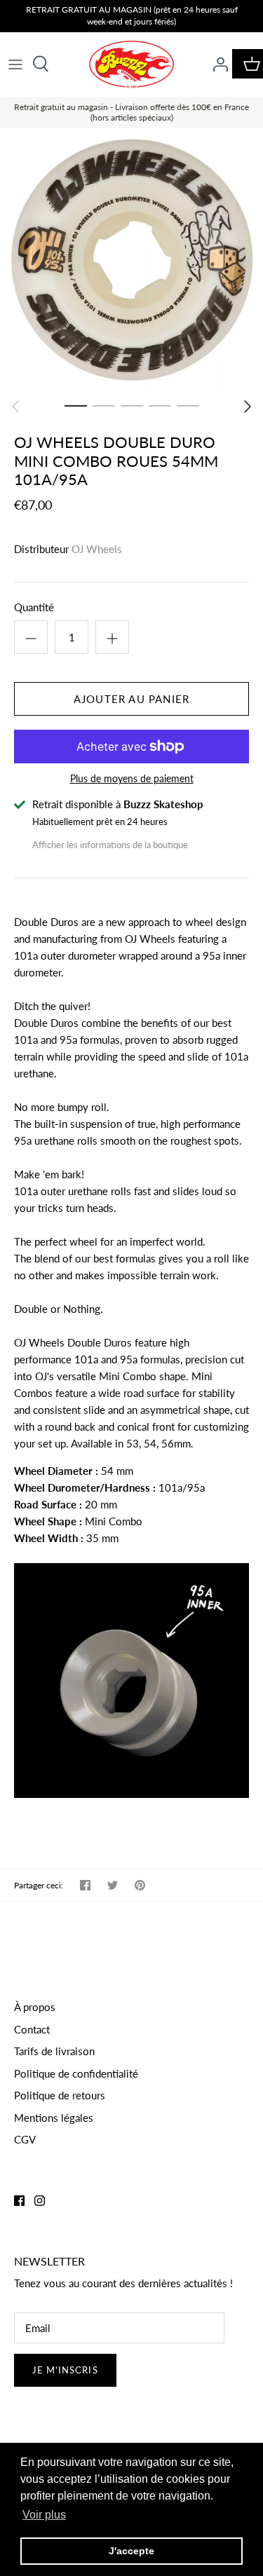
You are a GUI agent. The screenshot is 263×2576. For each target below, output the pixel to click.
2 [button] (104, 405)
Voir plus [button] (44, 2515)
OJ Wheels (97, 549)
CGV (25, 2139)
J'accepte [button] (131, 2551)
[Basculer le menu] (15, 64)
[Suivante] (248, 407)
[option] (131, 260)
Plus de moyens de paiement (132, 779)
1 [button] (76, 405)
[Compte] (217, 64)
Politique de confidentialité (76, 2073)
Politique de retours (60, 2095)
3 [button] (132, 405)
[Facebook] (19, 2201)
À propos (35, 2007)
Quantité (34, 607)
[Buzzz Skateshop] (131, 64)
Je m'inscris (65, 2370)
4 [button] (160, 405)
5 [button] (188, 405)
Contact (32, 2029)
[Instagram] (40, 2201)
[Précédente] (15, 407)
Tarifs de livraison (54, 2051)
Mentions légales (54, 2118)
